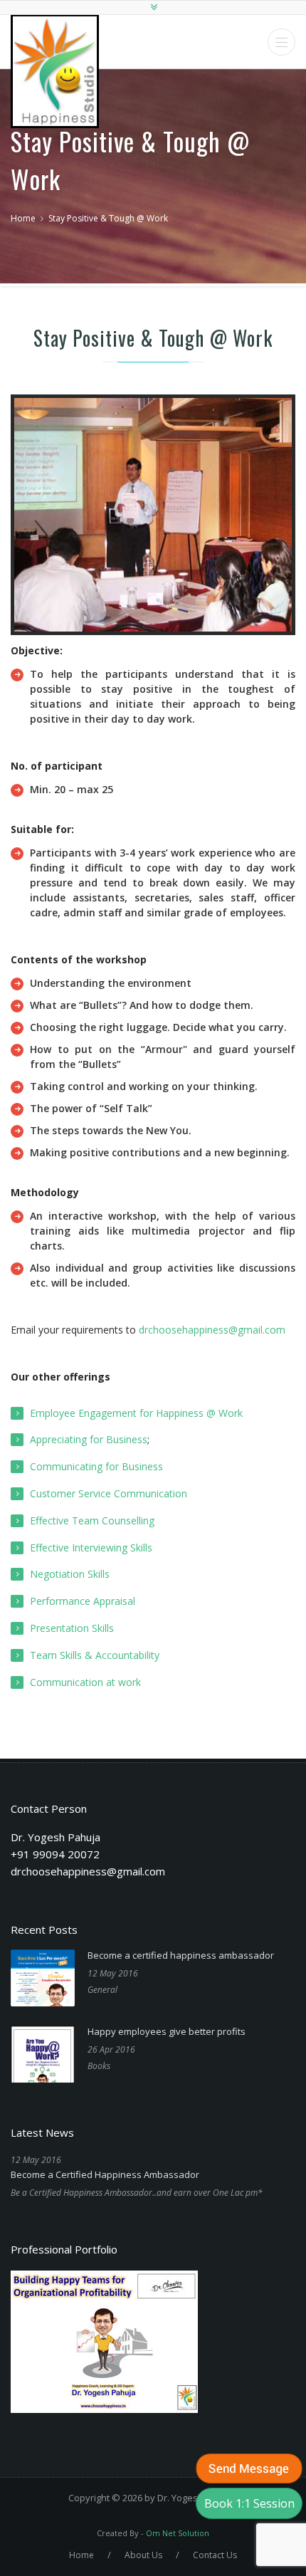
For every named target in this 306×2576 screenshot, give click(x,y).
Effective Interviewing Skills (91, 1548)
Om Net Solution (178, 2533)
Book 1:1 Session (249, 2503)
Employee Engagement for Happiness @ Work (136, 1413)
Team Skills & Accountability (95, 1655)
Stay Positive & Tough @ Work (108, 218)
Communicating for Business (96, 1466)
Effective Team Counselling (92, 1520)
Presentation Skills (72, 1628)
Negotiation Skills (70, 1574)
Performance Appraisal (83, 1601)
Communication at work (85, 1682)
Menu (281, 42)
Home (23, 218)
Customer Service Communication (109, 1493)
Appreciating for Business (89, 1439)
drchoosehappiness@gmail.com (212, 1330)
